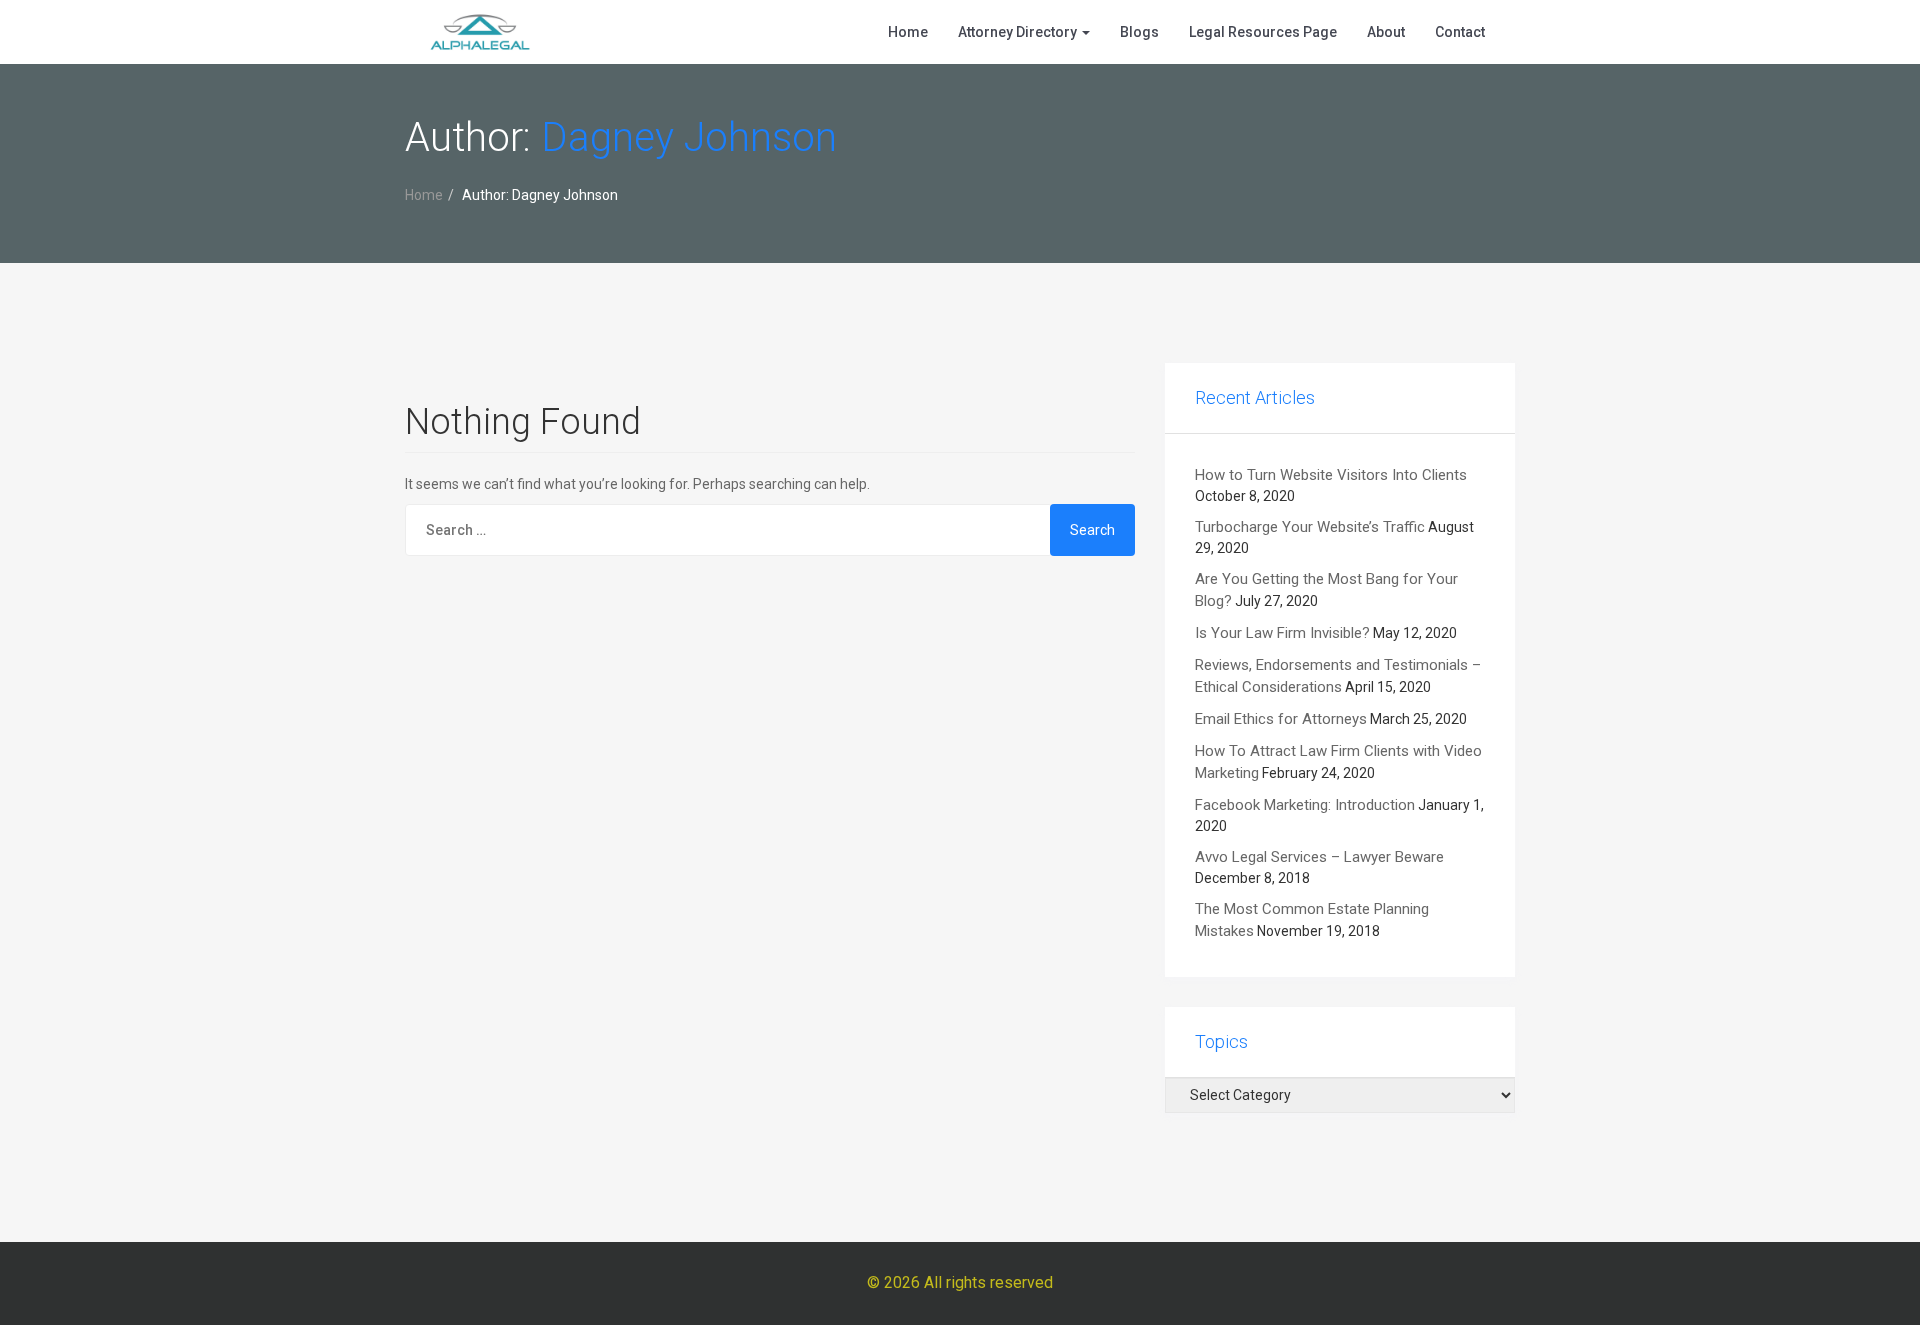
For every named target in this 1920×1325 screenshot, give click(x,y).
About (1386, 32)
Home (908, 32)
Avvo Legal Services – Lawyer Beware (1319, 857)
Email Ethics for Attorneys (1281, 719)
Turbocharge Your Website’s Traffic (1310, 527)
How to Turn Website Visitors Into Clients (1331, 475)
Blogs (1139, 32)
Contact (1460, 32)
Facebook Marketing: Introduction (1305, 805)
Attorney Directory (1019, 32)
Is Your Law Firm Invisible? (1282, 633)
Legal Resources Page (1263, 32)
